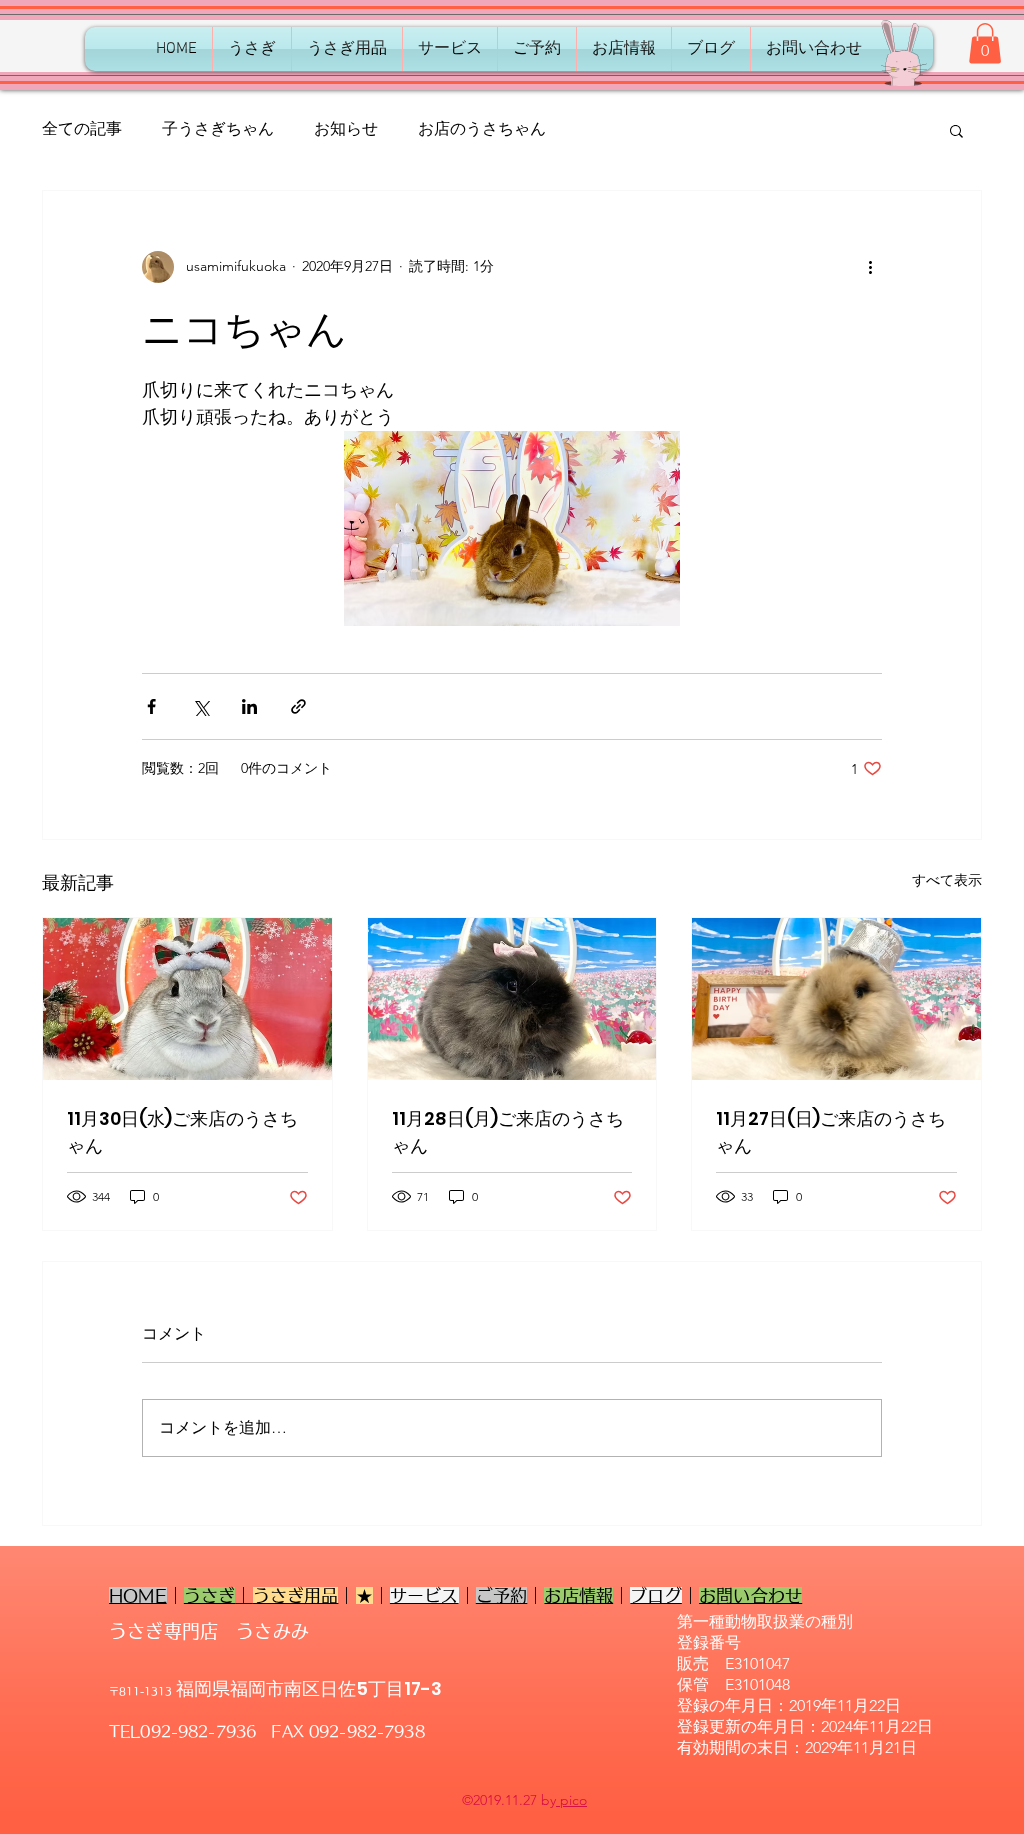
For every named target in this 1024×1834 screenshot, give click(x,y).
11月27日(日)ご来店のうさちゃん (831, 1132)
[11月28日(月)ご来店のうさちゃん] (512, 999)
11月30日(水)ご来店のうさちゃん (182, 1132)
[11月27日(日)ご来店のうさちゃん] (836, 999)
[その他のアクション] (870, 267)
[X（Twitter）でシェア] (200, 706)
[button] (985, 43)
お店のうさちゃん (482, 128)
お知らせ (346, 128)
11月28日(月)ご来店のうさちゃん (508, 1132)
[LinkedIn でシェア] (249, 706)
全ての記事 (82, 128)
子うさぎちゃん (218, 128)
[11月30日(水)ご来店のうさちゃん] (187, 999)
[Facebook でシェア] (151, 706)
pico (571, 1800)
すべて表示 (947, 880)
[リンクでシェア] (298, 706)
